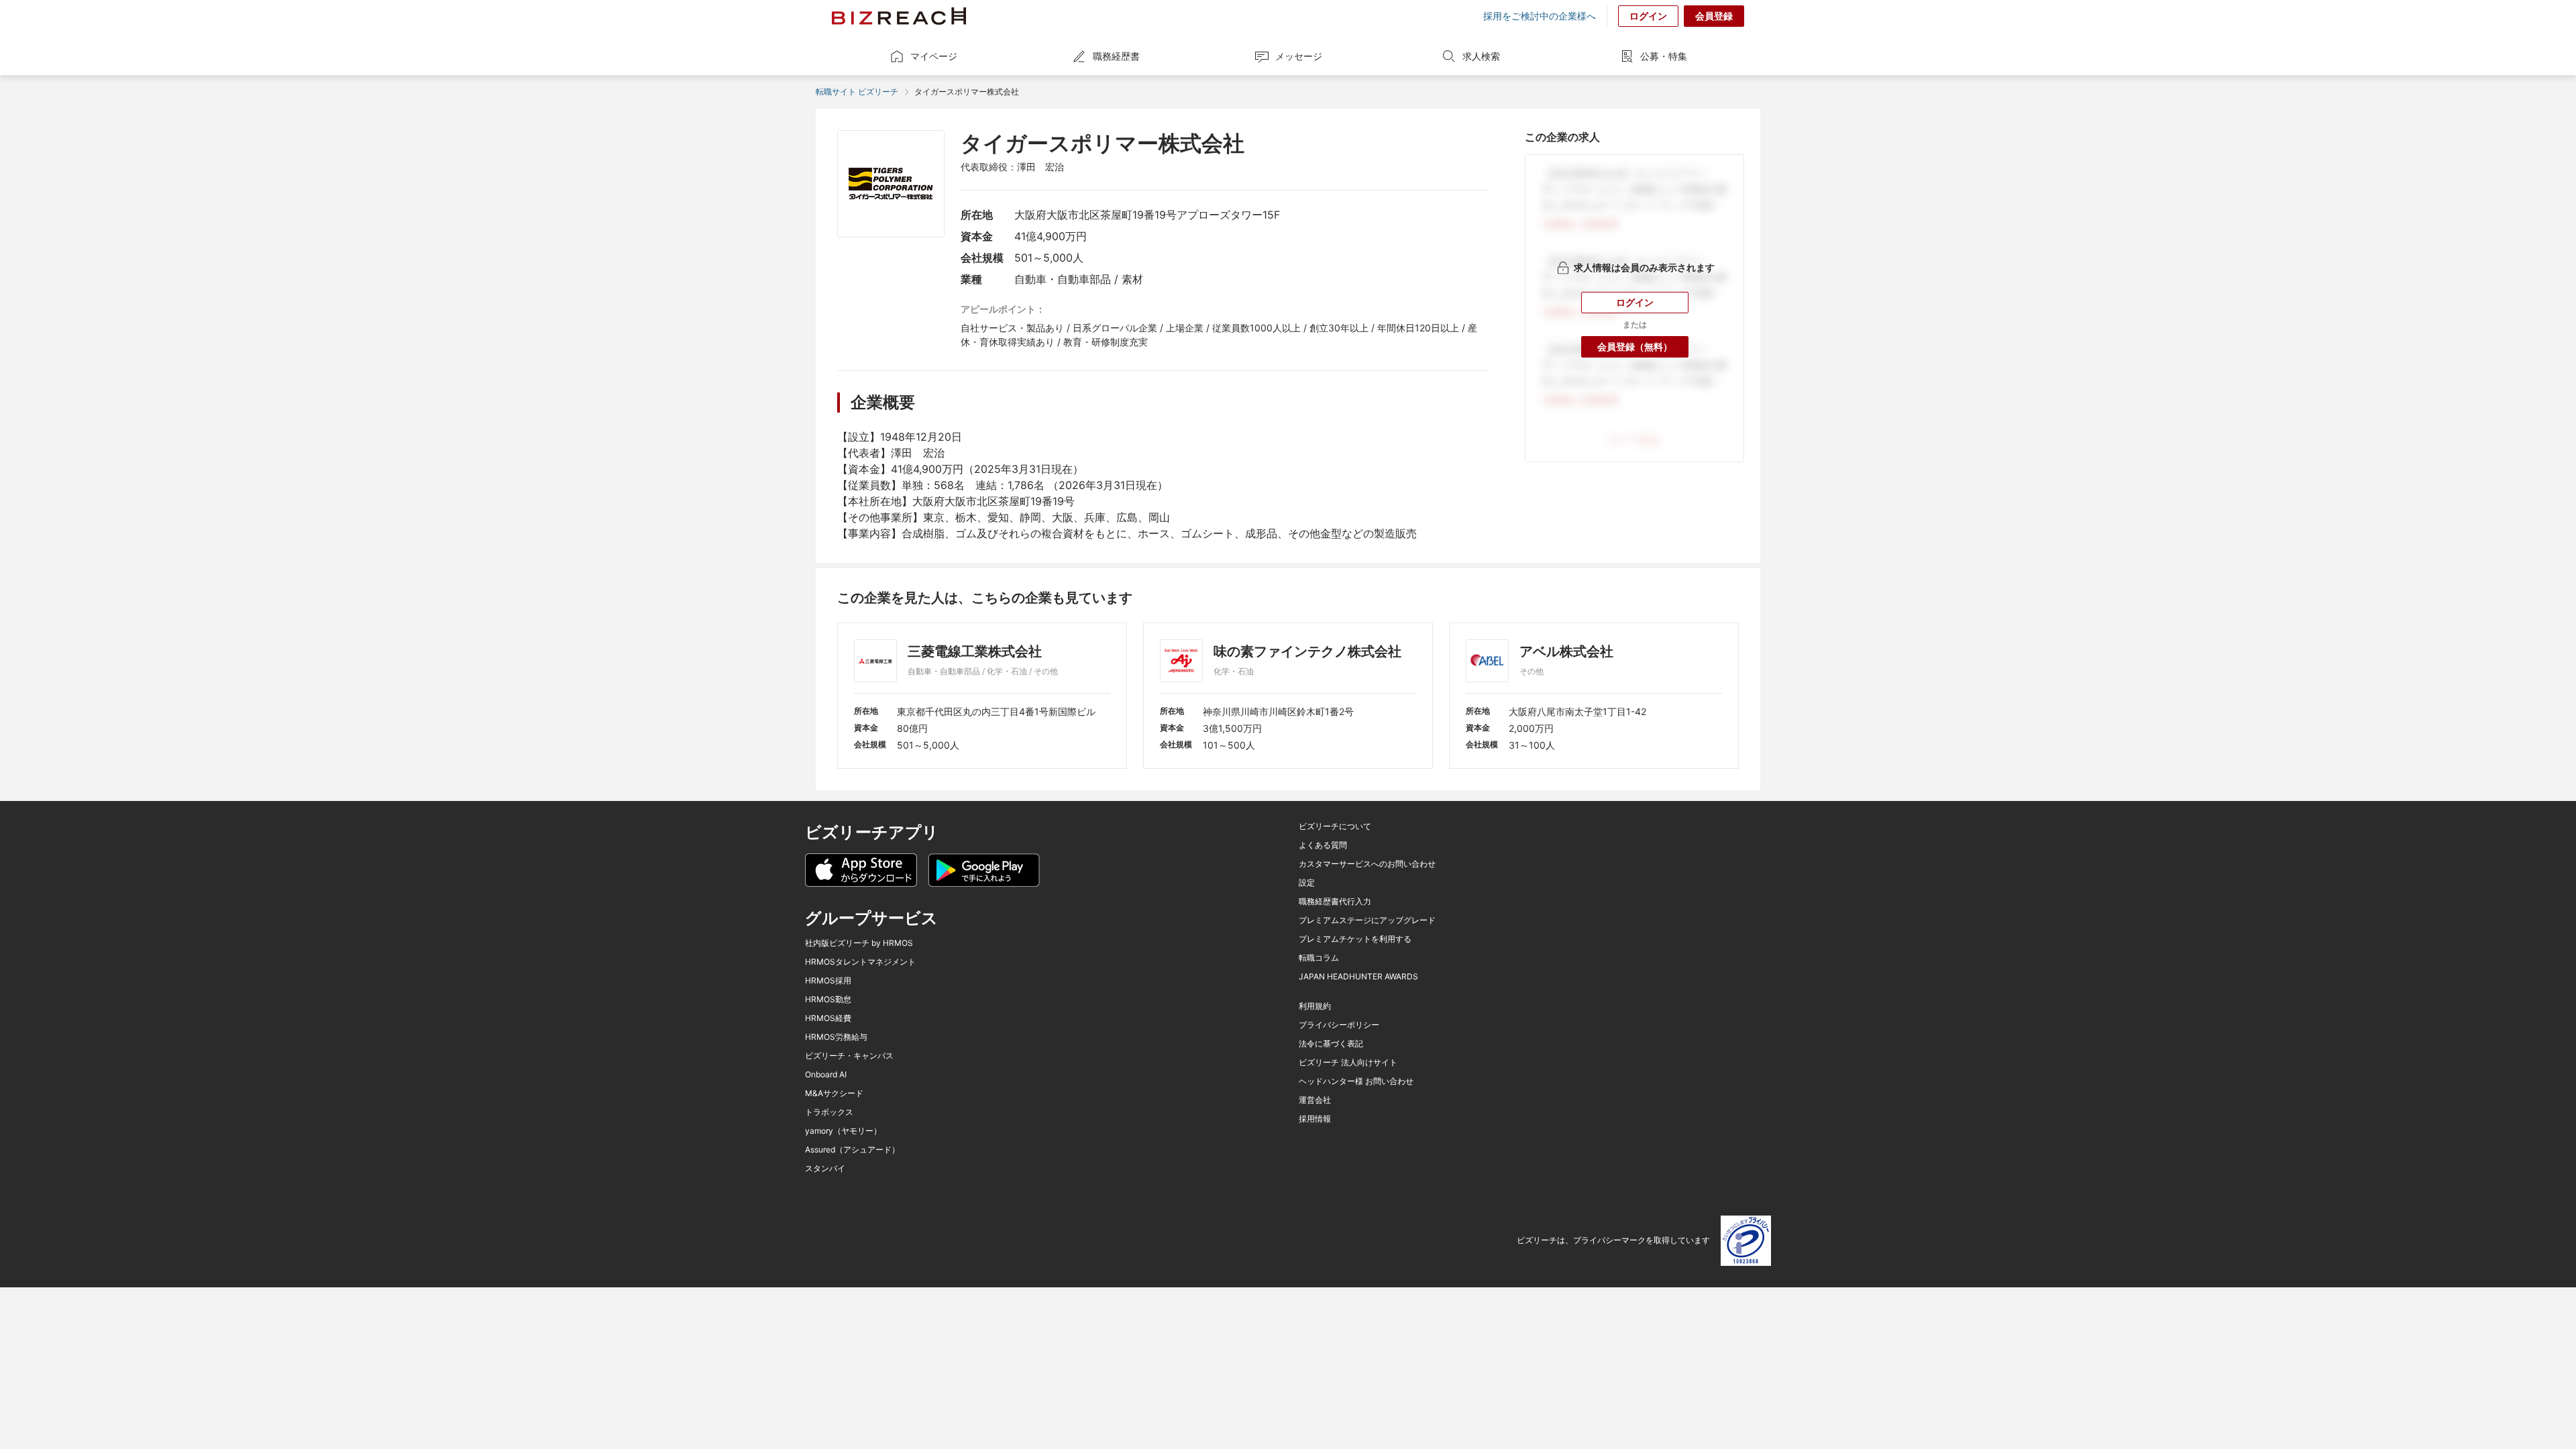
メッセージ (1299, 56)
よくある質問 (1323, 845)
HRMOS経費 (828, 1018)
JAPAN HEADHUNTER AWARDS (1358, 977)
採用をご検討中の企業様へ (1540, 16)
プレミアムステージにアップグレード (1367, 920)
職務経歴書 (1116, 56)
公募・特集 (1664, 56)
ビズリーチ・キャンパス (849, 1056)
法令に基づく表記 (1331, 1044)
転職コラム (1319, 958)
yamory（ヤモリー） (843, 1131)
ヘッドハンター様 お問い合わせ (1356, 1081)
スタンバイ (825, 1169)
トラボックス (829, 1112)
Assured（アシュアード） (852, 1150)
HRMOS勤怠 (828, 1000)
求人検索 (1481, 56)
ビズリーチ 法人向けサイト (1348, 1063)
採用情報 (1315, 1119)
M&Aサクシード (834, 1093)
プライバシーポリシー (1339, 1025)
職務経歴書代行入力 (1335, 902)
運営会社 (1315, 1100)
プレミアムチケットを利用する (1355, 939)
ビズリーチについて (1335, 826)
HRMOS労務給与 (836, 1037)
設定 (1307, 883)
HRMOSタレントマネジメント (860, 962)
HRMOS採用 (828, 981)
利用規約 (1315, 1006)
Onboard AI (826, 1075)
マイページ (934, 56)
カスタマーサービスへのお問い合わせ (1367, 864)
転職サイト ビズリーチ (857, 92)
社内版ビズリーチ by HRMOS (859, 943)
